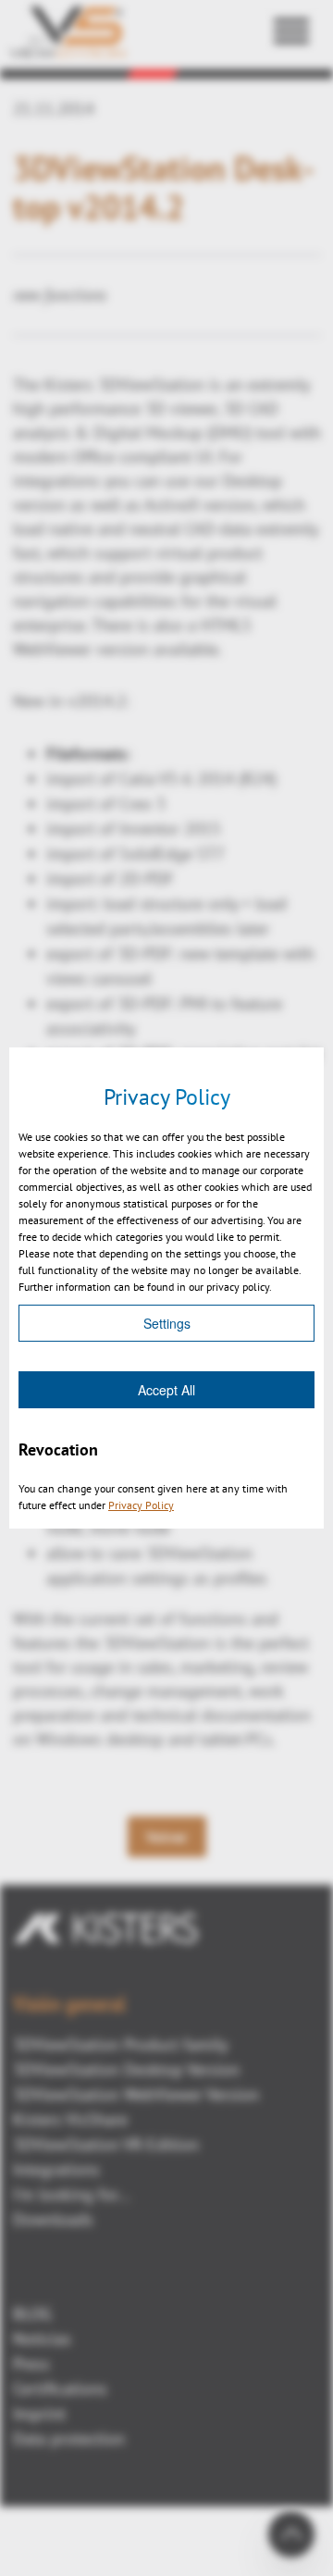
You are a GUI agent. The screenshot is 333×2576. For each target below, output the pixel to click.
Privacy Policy (141, 1505)
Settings (167, 1323)
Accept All (166, 1390)
